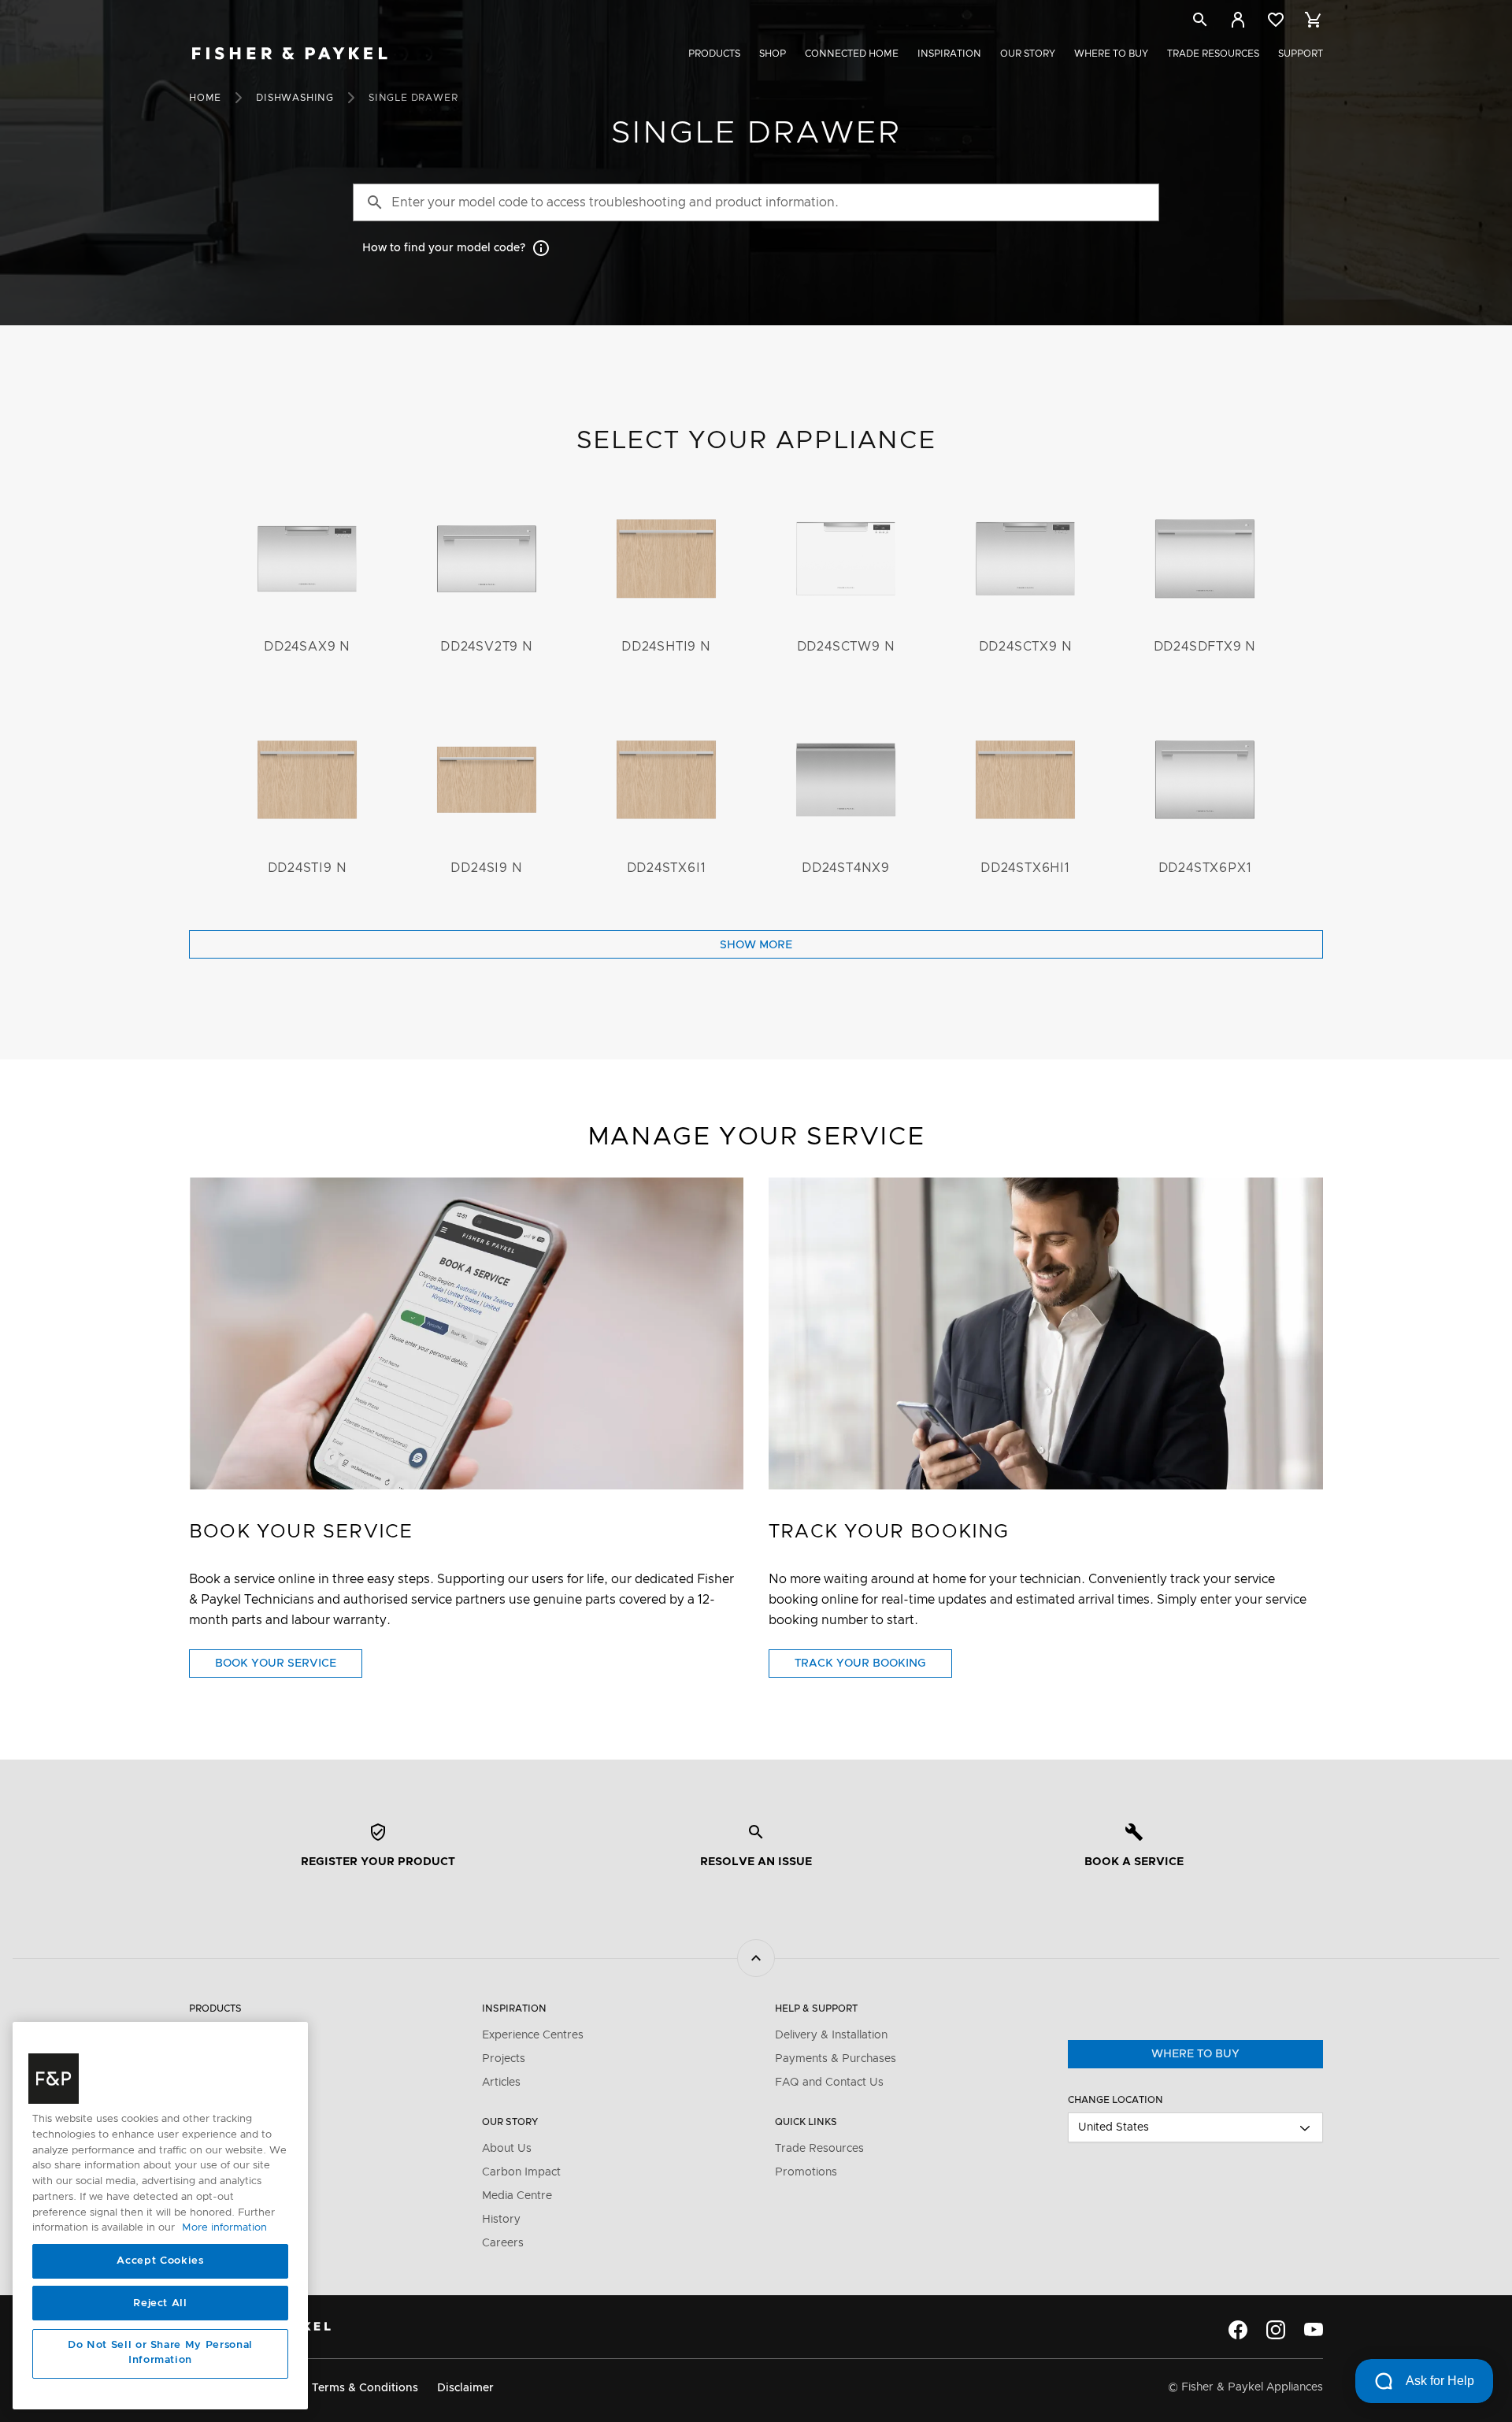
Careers (503, 2243)
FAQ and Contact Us (829, 2083)
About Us (507, 2149)
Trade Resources (1213, 54)
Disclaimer (465, 2388)
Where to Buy (1111, 54)
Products (714, 54)
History (501, 2220)
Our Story (1028, 54)
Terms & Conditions (365, 2388)
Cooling (209, 2083)
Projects (504, 2059)
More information (224, 2228)
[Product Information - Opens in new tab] (1046, 1333)
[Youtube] (1314, 2330)
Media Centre (517, 2196)
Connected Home (852, 54)
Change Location (1115, 2100)
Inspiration (949, 54)
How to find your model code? (444, 248)
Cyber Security (228, 2220)
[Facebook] (1238, 2330)
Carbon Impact (521, 2172)
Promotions (806, 2172)
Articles (501, 2083)
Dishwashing (295, 98)
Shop (773, 54)
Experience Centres (533, 2035)
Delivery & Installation (831, 2035)
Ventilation (217, 2059)
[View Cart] (1314, 20)
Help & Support (816, 2008)
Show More (756, 945)
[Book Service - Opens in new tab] (466, 1333)
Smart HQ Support (239, 2196)
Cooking (211, 2035)
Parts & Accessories (241, 2130)
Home (205, 98)
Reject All (160, 2303)
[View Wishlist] (1276, 20)
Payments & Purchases (836, 2059)
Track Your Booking (873, 1667)
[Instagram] (1276, 2330)
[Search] (1200, 22)
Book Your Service (289, 1667)
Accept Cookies (160, 2261)
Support (1301, 54)
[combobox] (1195, 2127)
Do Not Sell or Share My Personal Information (160, 2353)
